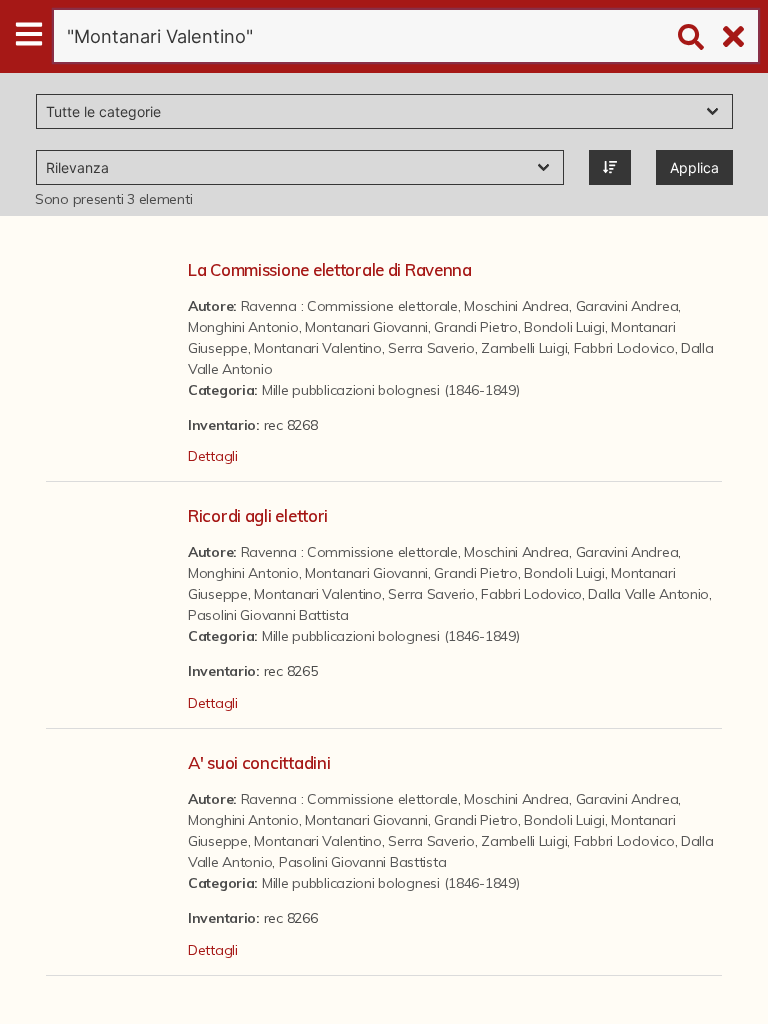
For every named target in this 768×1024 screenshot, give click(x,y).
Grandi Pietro (475, 327)
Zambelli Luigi (524, 348)
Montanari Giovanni (366, 327)
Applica (694, 167)
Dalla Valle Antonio (648, 594)
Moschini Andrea (516, 306)
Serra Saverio (431, 348)
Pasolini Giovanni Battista (268, 615)
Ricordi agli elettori (258, 515)
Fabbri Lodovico (624, 348)
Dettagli (213, 456)
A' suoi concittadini (259, 762)
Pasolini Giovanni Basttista (362, 862)
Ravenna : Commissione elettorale (349, 306)
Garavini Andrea (627, 306)
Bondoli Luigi (564, 327)
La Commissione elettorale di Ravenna (330, 269)
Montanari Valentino (318, 348)
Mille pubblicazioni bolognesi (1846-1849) (391, 390)
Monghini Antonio (243, 327)
